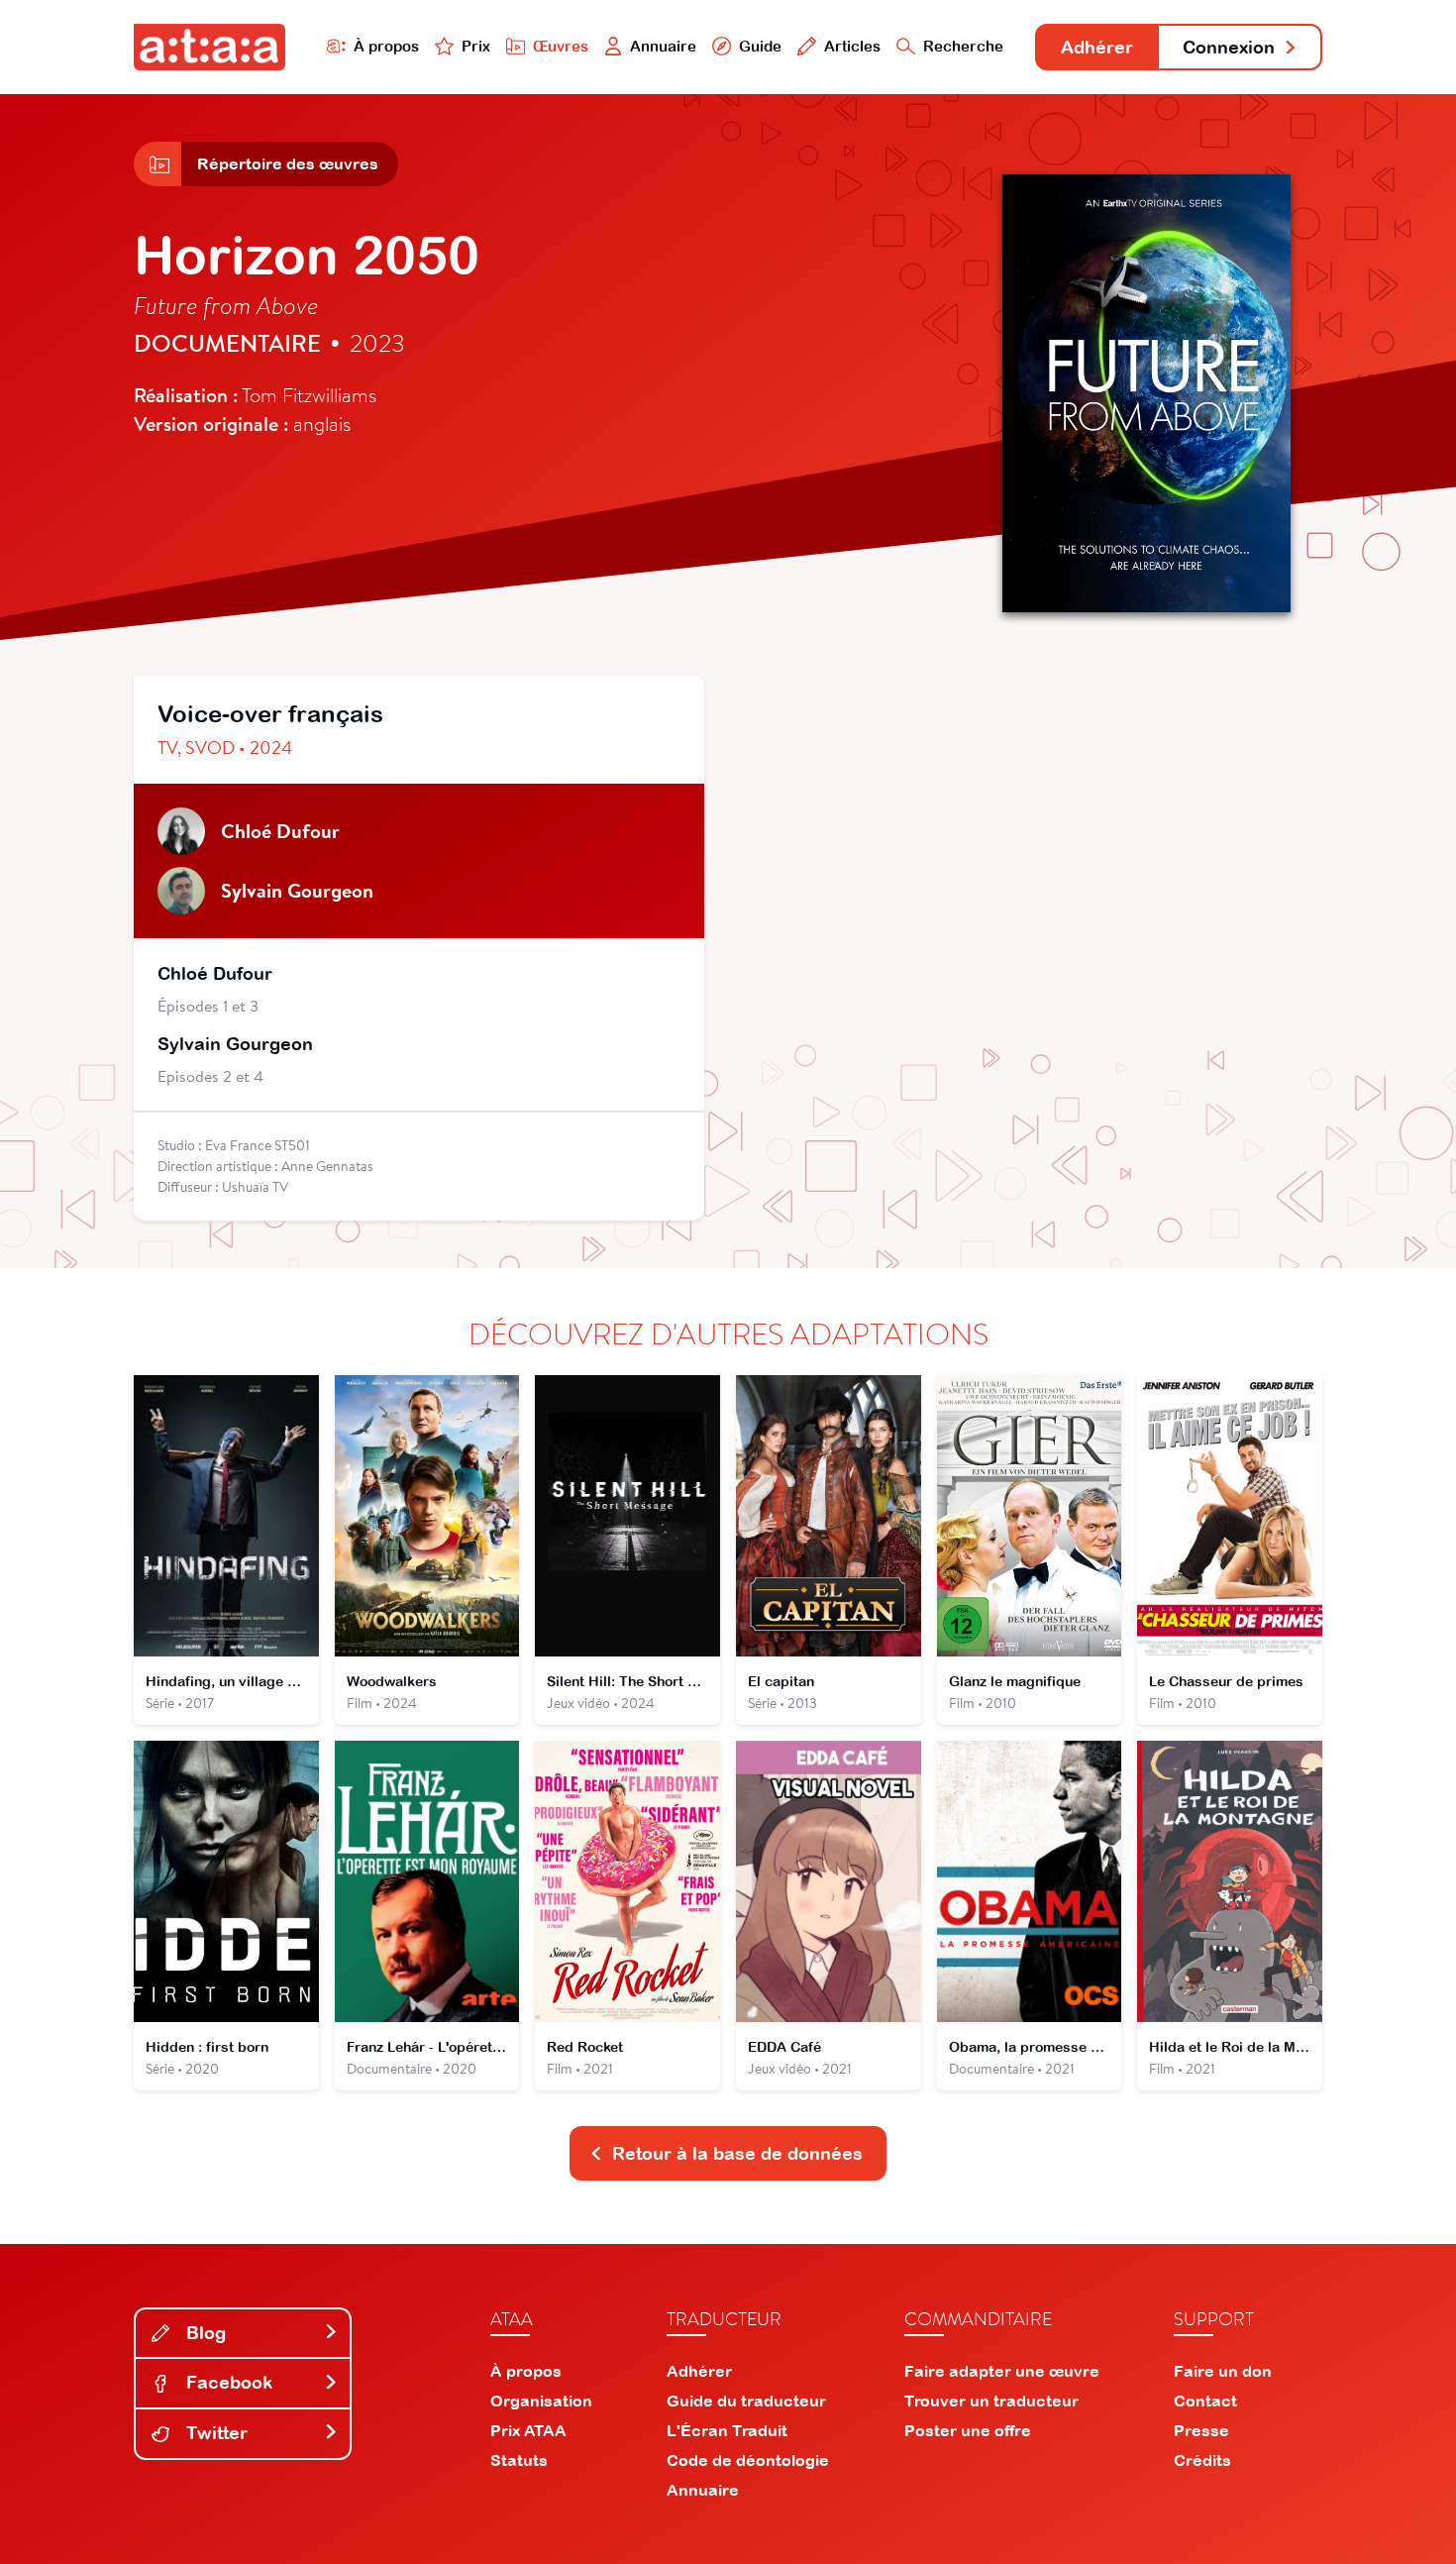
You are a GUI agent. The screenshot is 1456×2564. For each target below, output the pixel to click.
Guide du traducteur (746, 2401)
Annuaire (663, 46)
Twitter (214, 2433)
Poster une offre (968, 2430)
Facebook (227, 2382)
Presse (1201, 2430)
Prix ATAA (528, 2430)
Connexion (1229, 47)
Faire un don (1223, 2371)
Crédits (1202, 2460)
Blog (204, 2333)
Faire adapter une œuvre (1002, 2371)
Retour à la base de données (737, 2153)
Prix (476, 46)
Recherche (963, 46)
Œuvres (561, 46)
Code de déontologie (748, 2460)
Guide (760, 46)
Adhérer (1097, 47)
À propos (386, 46)
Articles (852, 46)
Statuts (519, 2460)
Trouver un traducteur (991, 2401)
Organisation (541, 2401)
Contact (1205, 2401)
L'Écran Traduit (727, 2430)
